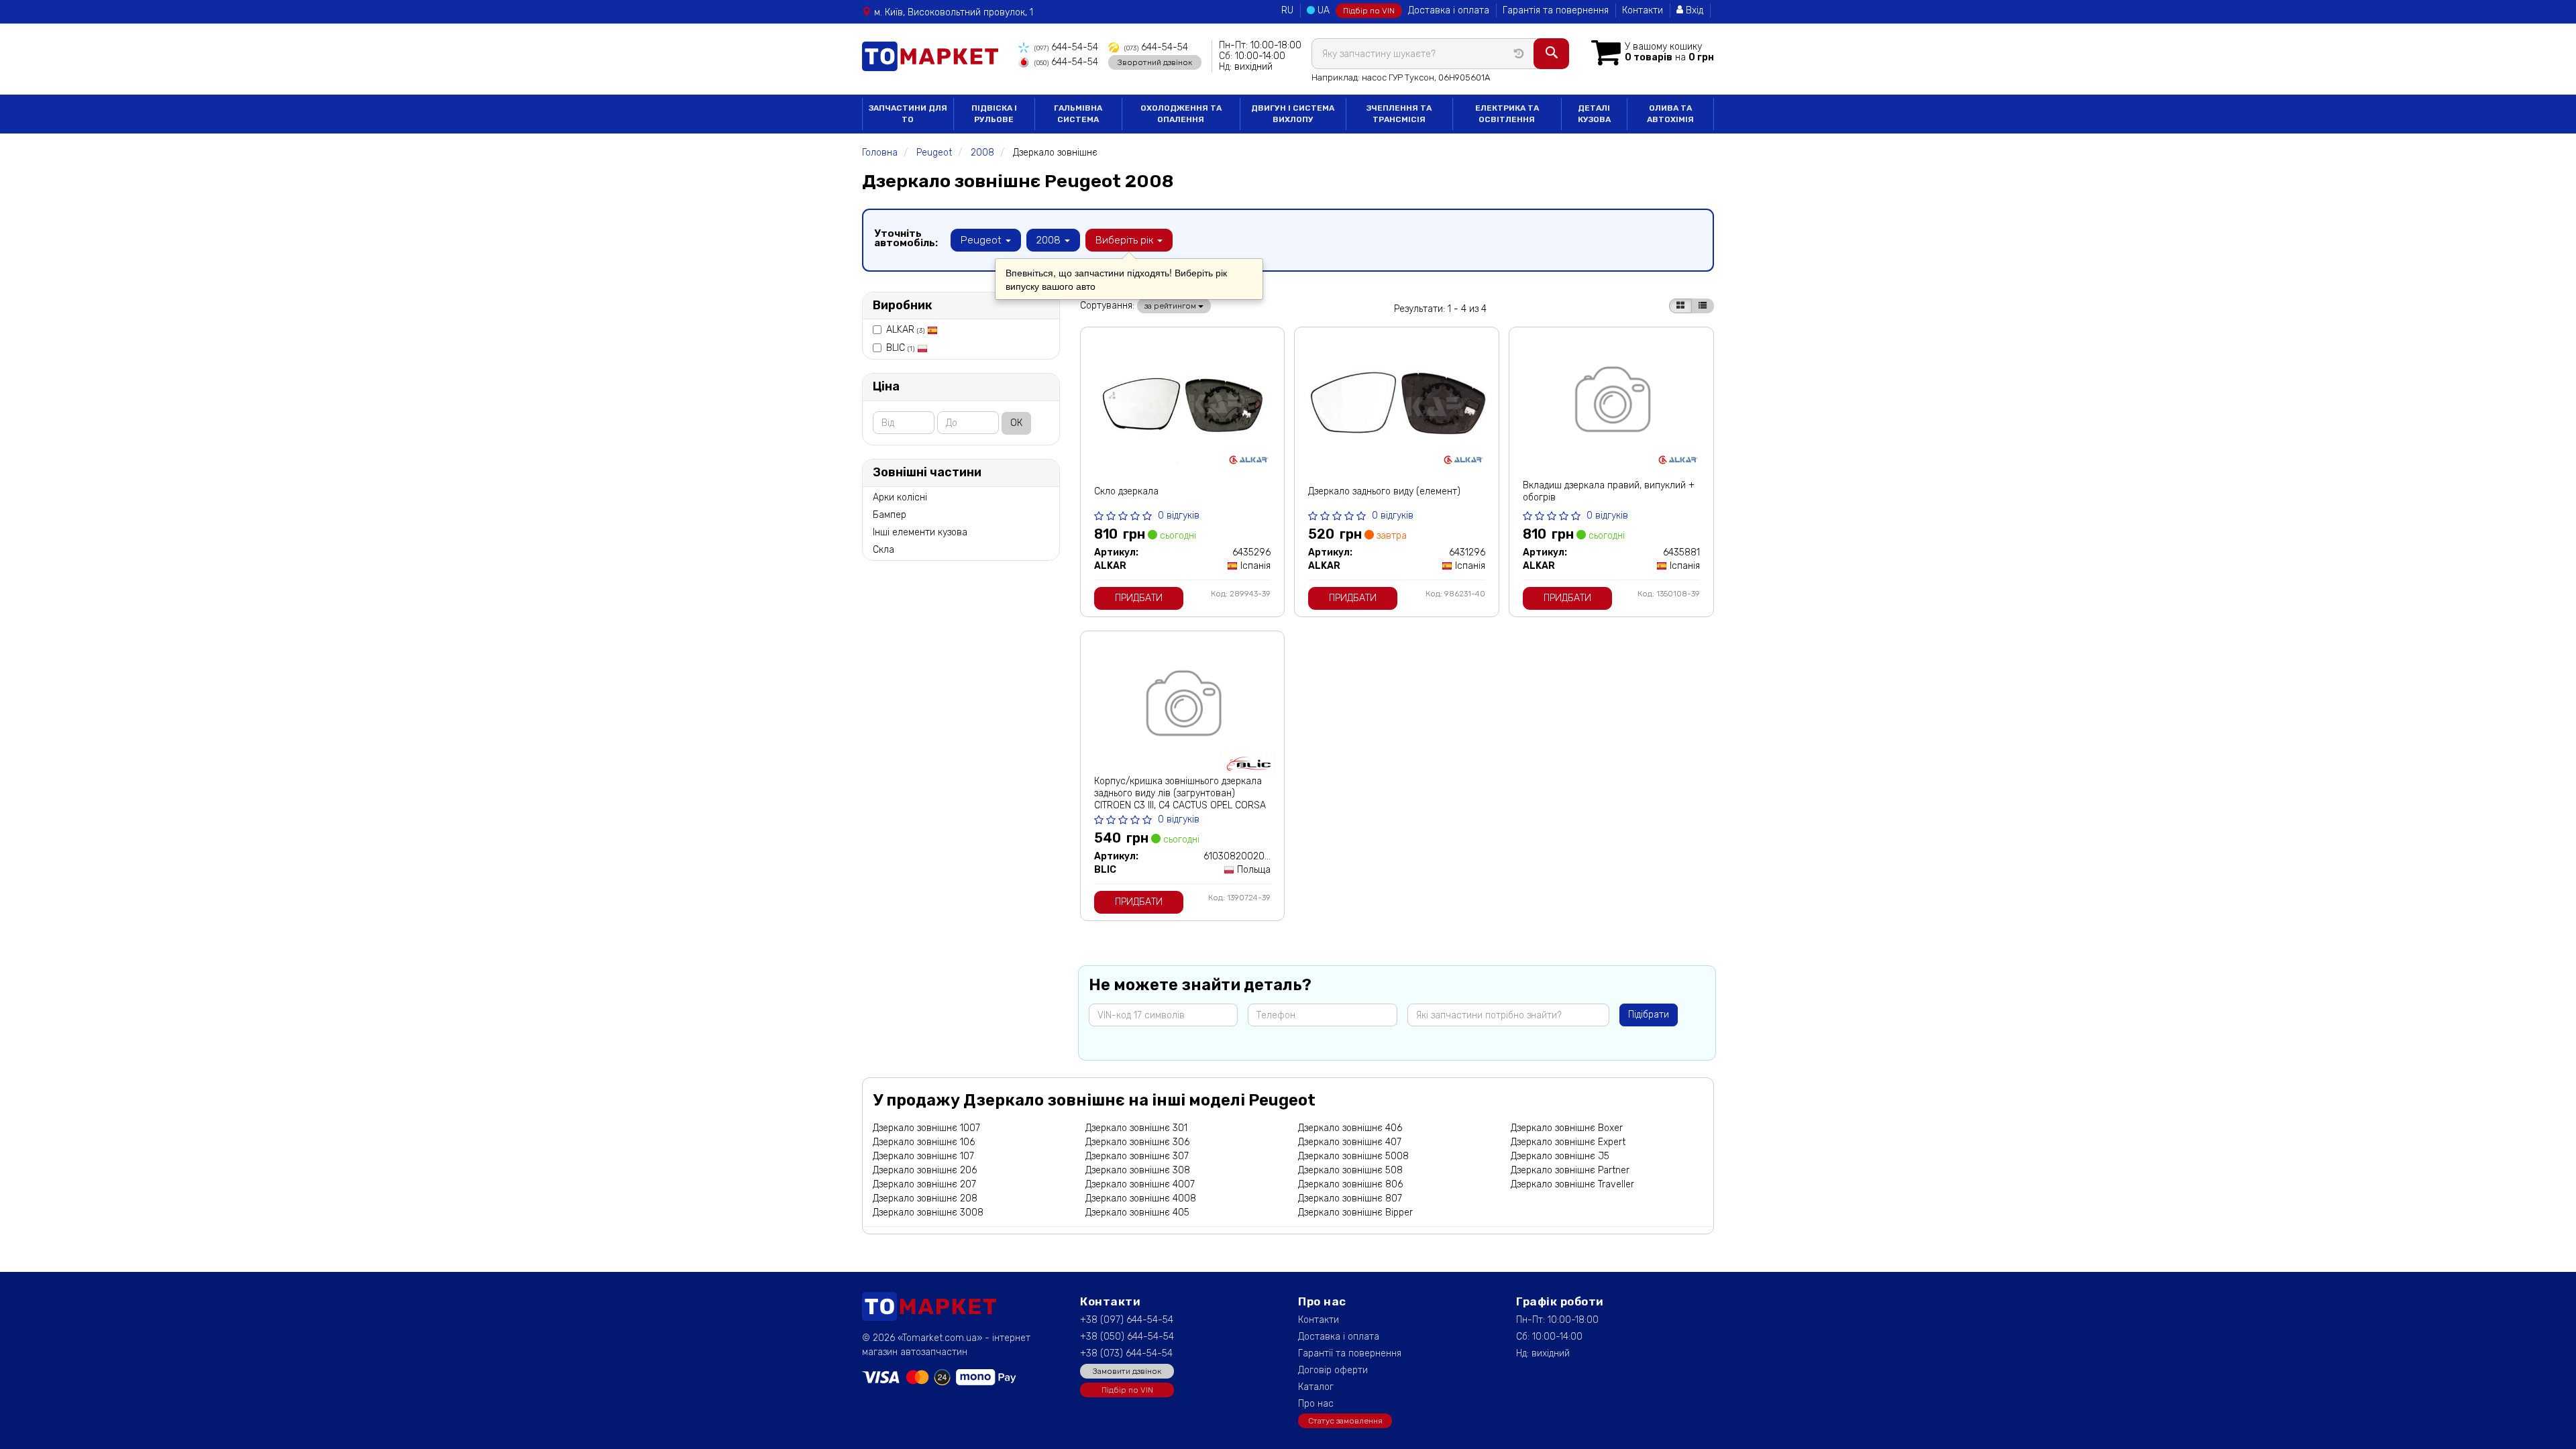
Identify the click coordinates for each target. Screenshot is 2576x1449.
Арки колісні (900, 497)
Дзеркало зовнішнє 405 (1137, 1213)
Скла (883, 550)
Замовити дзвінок (1127, 1371)
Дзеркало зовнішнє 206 (925, 1170)
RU (1287, 10)
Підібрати (1649, 1015)
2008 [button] (1050, 240)
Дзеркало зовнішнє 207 (924, 1184)
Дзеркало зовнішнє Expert (1568, 1142)
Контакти (1643, 10)
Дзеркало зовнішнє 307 (1137, 1156)
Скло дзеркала (1126, 491)
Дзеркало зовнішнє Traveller (1572, 1184)
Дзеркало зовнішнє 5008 (1353, 1156)
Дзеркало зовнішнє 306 (1137, 1142)
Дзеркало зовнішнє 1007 (926, 1128)
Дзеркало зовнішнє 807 (1350, 1198)
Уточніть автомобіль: (906, 238)
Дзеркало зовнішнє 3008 (928, 1213)
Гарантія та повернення (1556, 10)
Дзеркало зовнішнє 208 (925, 1198)
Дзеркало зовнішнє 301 (1136, 1128)
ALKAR (905, 330)
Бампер (890, 515)
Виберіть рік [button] (1126, 240)
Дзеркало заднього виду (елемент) (1384, 491)
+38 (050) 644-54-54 (1127, 1337)
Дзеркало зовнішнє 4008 (1141, 1198)
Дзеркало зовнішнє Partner (1570, 1170)
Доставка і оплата (1449, 10)
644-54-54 (1066, 47)
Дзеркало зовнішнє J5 (1560, 1156)
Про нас (1316, 1404)
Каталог (1316, 1387)
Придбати (1139, 598)
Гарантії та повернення (1350, 1353)
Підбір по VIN (1369, 11)
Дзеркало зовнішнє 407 (1350, 1142)
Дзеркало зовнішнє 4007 (1140, 1184)
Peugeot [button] (982, 240)
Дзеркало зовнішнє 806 (1350, 1184)
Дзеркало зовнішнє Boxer (1567, 1128)
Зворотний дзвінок (1155, 62)
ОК (1016, 423)
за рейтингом (1171, 306)
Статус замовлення (1345, 1421)
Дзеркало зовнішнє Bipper (1355, 1213)
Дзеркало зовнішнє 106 (924, 1142)
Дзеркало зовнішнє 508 (1350, 1170)
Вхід (1693, 10)
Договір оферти (1333, 1370)
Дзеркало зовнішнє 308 (1138, 1170)
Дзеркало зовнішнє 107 (923, 1156)
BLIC (900, 348)
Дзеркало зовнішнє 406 (1350, 1128)
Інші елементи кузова (920, 532)
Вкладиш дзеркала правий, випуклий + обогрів (1609, 491)
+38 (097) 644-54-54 (1127, 1320)
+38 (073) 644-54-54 (1126, 1353)
